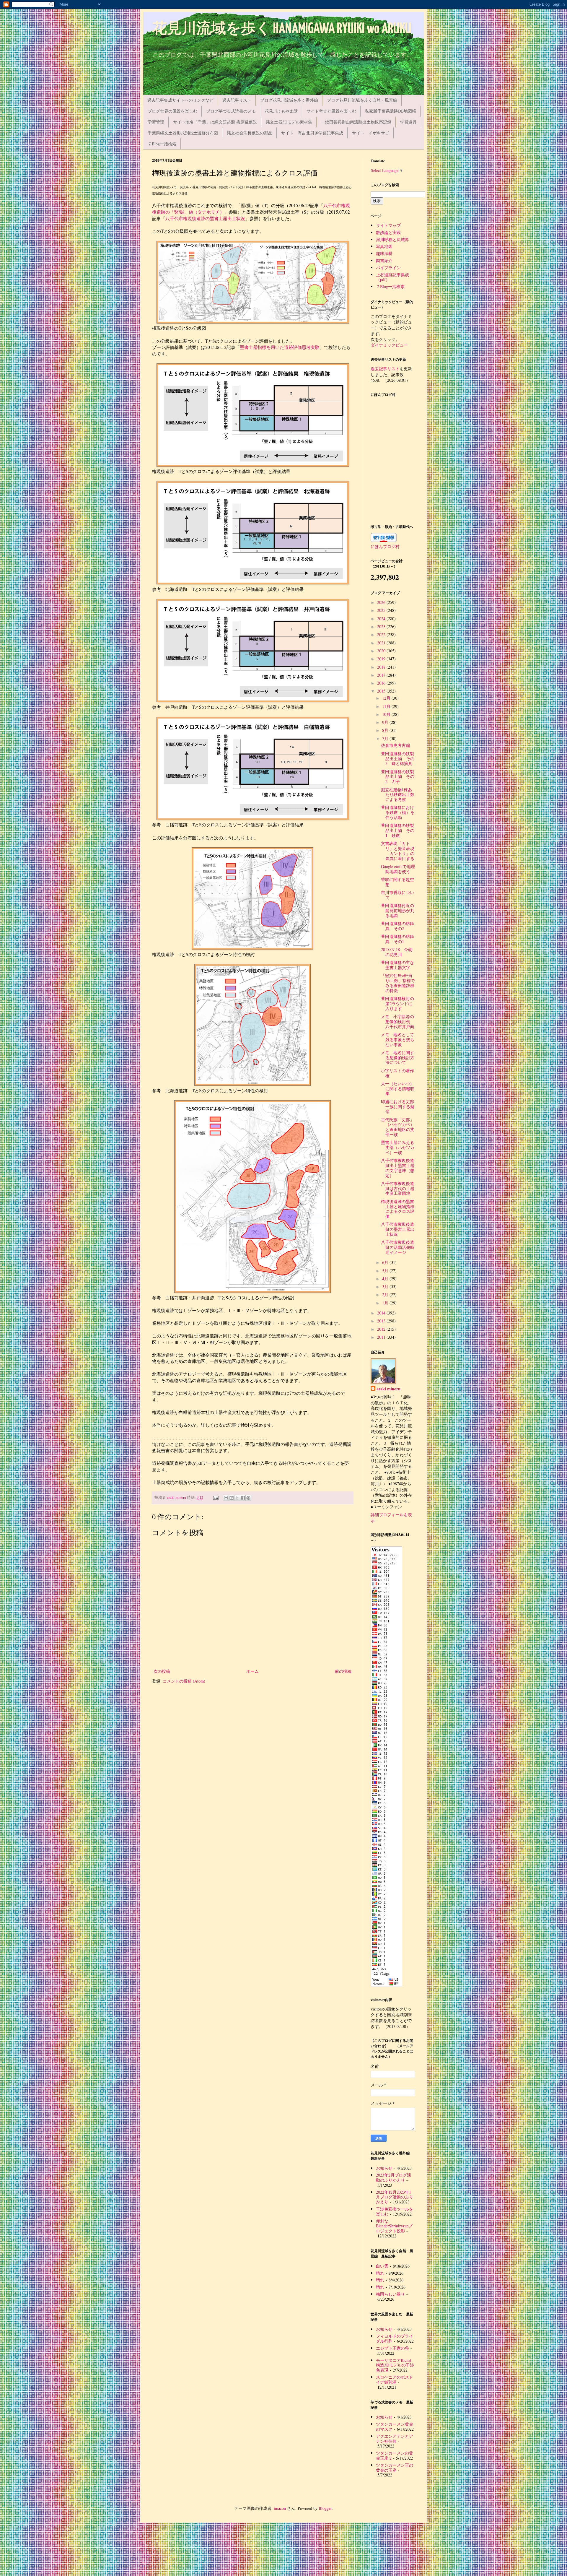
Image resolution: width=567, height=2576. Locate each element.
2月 (386, 1294)
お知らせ (384, 2168)
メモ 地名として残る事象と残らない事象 (398, 1040)
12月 (387, 698)
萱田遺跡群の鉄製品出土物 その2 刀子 (398, 777)
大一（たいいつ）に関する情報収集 (398, 1089)
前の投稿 (343, 1671)
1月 (386, 1303)
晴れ (380, 2273)
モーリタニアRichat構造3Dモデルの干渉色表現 (395, 2365)
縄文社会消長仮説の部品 (250, 133)
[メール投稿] (215, 1497)
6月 (386, 1262)
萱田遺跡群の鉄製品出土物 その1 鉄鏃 (398, 830)
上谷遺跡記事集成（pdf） (392, 277)
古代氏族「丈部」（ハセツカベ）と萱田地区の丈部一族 (398, 1127)
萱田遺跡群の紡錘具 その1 (397, 939)
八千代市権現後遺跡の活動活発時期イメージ (398, 1247)
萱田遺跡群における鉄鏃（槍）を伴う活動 (398, 812)
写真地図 (384, 246)
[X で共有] (237, 1498)
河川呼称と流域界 (392, 239)
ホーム (252, 1671)
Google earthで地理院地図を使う (398, 869)
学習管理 (156, 122)
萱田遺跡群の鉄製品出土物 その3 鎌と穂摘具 (398, 759)
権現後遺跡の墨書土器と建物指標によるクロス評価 (398, 1209)
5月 (386, 1271)
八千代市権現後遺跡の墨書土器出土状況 (205, 218)
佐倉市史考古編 (395, 745)
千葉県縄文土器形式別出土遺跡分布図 (183, 133)
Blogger (325, 2508)
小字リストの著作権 (397, 1073)
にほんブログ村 (385, 546)
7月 (386, 738)
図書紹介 (384, 260)
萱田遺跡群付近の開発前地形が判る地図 (398, 910)
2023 (382, 626)
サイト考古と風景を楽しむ (331, 111)
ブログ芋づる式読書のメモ (231, 111)
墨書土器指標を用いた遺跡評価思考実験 (280, 347)
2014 (382, 1313)
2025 (382, 610)
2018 (382, 667)
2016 (382, 683)
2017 (382, 675)
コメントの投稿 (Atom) (184, 1681)
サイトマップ (388, 225)
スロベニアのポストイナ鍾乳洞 (395, 2380)
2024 (382, 619)
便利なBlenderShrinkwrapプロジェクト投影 (394, 2226)
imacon (280, 2508)
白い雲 (382, 2266)
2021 (382, 643)
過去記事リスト (237, 100)
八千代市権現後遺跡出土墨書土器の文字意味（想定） (398, 1168)
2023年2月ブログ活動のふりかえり (394, 2177)
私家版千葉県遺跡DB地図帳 (391, 111)
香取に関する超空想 (397, 882)
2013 (382, 1321)
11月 (387, 706)
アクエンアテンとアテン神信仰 (395, 2439)
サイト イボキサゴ (371, 133)
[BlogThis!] (232, 1498)
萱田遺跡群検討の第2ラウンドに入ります (397, 1003)
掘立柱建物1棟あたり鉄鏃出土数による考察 (398, 795)
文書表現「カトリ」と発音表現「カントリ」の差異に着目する (398, 851)
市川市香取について (397, 895)
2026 (382, 602)
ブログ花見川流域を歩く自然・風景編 (362, 100)
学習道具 (408, 122)
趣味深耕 (384, 253)
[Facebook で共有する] (243, 1498)
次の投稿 (162, 1671)
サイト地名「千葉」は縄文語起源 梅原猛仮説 (215, 122)
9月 (386, 722)
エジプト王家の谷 (392, 2348)
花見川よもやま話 (281, 111)
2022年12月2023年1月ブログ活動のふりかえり (395, 2197)
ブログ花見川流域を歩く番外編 (289, 100)
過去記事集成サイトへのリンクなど (180, 100)
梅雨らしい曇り (390, 2294)
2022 (382, 634)
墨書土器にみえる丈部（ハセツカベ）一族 (398, 1147)
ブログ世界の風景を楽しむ (172, 111)
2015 (382, 691)
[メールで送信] (226, 1498)
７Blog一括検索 (162, 144)
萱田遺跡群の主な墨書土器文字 (397, 965)
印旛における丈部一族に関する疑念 (398, 1107)
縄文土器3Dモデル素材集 (289, 122)
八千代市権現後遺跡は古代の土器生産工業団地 (398, 1188)
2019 (382, 659)
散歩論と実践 (388, 232)
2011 (382, 1337)
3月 (386, 1287)
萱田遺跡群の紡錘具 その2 (397, 926)
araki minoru (388, 1389)
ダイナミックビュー (389, 345)
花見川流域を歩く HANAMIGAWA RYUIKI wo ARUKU (282, 29)
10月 (387, 714)
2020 (382, 651)
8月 (386, 730)
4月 (386, 1279)
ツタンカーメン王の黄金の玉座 (395, 2468)
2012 (382, 1329)
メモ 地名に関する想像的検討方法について (398, 1058)
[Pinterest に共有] (248, 1498)
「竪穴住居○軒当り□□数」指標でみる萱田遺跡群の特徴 (398, 983)
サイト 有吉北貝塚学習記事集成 (312, 133)
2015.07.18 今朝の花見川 (397, 952)
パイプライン (388, 268)
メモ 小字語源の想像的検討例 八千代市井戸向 (398, 1022)
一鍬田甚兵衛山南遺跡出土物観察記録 (356, 122)
